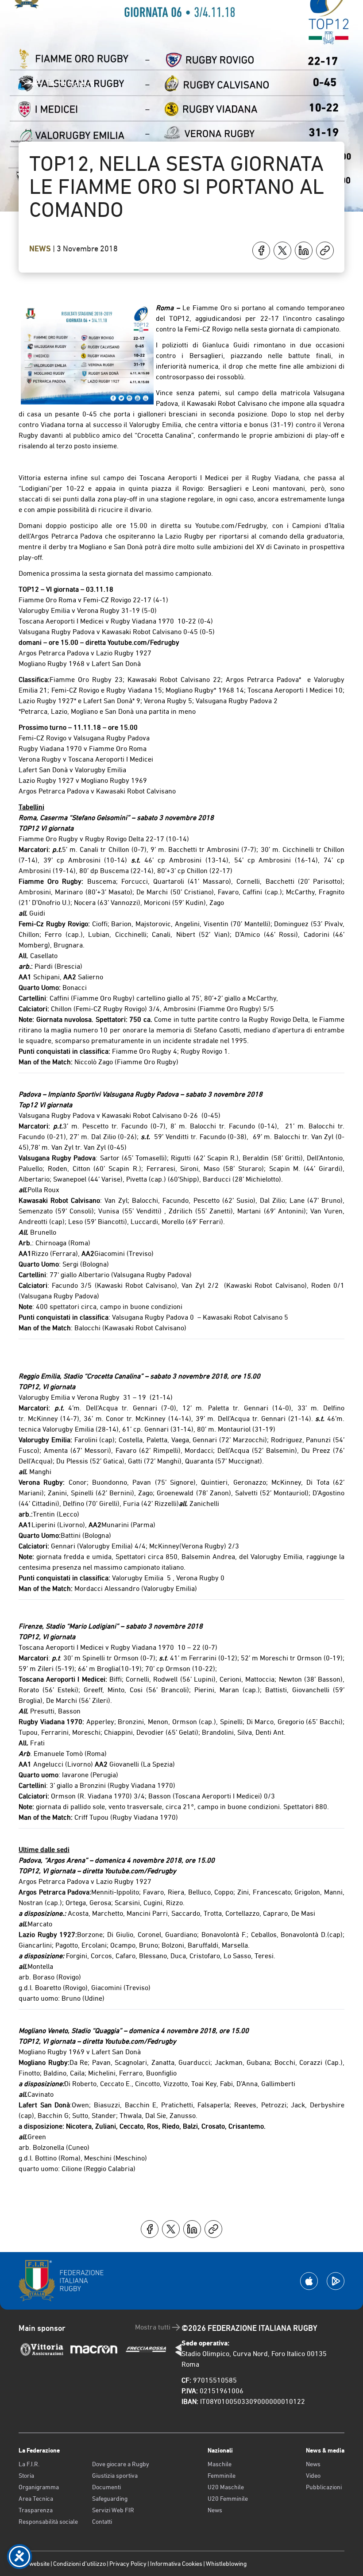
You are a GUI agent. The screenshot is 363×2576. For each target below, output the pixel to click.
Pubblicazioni (324, 2487)
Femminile (222, 2476)
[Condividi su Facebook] (261, 250)
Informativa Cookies (176, 2564)
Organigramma (39, 2487)
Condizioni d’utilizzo (79, 2564)
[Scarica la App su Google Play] (336, 2281)
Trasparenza (36, 2510)
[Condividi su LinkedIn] (304, 250)
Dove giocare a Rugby (121, 2464)
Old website (34, 2564)
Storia (26, 2476)
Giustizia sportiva (115, 2476)
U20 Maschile (226, 2487)
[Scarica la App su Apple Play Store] (309, 2281)
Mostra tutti (153, 2327)
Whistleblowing (226, 2564)
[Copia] (325, 250)
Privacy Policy (128, 2564)
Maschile (220, 2464)
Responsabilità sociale (48, 2522)
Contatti (102, 2522)
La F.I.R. (29, 2464)
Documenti (106, 2487)
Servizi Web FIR (113, 2510)
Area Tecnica (36, 2499)
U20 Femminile (228, 2499)
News (41, 249)
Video (313, 2476)
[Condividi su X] (282, 250)
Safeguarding (110, 2499)
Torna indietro (71, 83)
